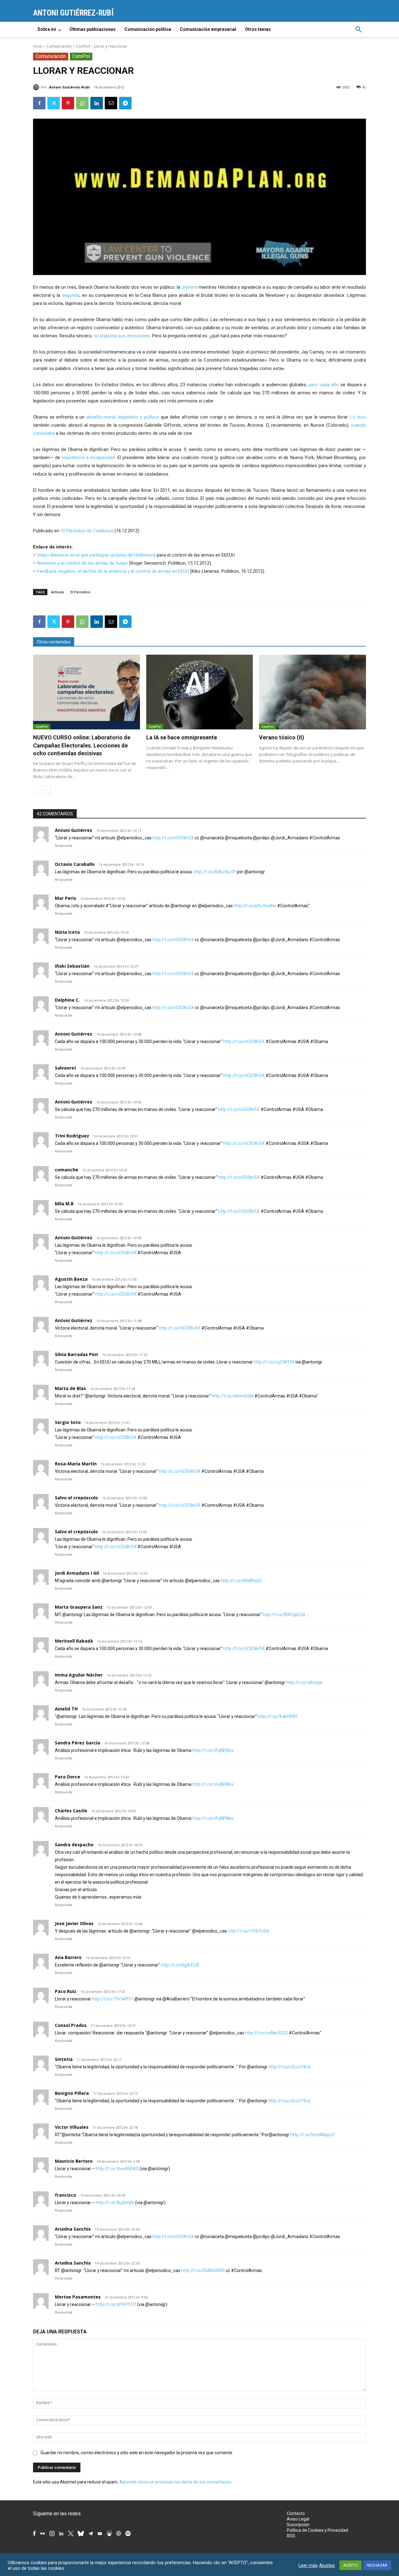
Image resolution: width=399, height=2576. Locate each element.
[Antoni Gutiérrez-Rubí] (37, 87)
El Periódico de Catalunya (87, 531)
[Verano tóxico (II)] (312, 692)
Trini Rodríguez (72, 1136)
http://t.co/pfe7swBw (255, 906)
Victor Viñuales (72, 2127)
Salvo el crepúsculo (76, 1498)
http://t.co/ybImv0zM (233, 1396)
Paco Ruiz (66, 1991)
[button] (358, 29)
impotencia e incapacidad (88, 458)
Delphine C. (67, 1000)
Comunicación (59, 46)
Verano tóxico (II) (282, 737)
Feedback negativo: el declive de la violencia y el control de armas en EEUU (113, 571)
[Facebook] (39, 103)
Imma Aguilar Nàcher (79, 1675)
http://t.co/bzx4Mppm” (313, 2135)
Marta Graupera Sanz (79, 1607)
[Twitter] (54, 103)
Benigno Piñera (72, 2093)
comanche (67, 1170)
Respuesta (64, 846)
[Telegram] (125, 103)
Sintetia (64, 2059)
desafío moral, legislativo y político (123, 417)
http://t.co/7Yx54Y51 (113, 1999)
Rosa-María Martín (76, 1464)
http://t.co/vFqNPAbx (213, 1750)
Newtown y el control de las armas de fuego (82, 563)
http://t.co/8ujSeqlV (115, 2203)
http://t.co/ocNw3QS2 (267, 2033)
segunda (71, 295)
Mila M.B (64, 1204)
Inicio (38, 46)
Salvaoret (66, 1068)
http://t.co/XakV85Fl (278, 1716)
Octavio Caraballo (75, 864)
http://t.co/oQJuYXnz (290, 2067)
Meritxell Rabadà (74, 1641)
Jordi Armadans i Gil (77, 1573)
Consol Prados (71, 2025)
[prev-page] (37, 790)
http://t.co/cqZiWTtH (274, 1362)
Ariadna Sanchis (73, 2229)
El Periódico (80, 592)
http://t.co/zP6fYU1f (116, 2304)
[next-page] (47, 790)
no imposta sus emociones (122, 336)
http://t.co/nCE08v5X (173, 838)
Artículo (58, 592)
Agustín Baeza (71, 1279)
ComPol (83, 46)
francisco (65, 2195)
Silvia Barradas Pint (77, 1354)
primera (190, 287)
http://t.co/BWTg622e (284, 1615)
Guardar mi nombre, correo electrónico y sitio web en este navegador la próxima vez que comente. (137, 2453)
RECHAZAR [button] (377, 2565)
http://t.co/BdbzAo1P (215, 872)
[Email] (111, 103)
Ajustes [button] (327, 2565)
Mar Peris (65, 898)
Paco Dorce (67, 1777)
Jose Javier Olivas (74, 1923)
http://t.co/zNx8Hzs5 (241, 1581)
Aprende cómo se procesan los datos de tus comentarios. (176, 2482)
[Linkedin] (97, 103)
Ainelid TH (66, 1709)
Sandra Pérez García (77, 1743)
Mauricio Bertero (74, 2161)
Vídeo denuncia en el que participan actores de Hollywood (96, 555)
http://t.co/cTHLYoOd (249, 1931)
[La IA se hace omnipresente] (200, 692)
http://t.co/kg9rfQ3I (180, 1965)
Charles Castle (71, 1811)
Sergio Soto (68, 1422)
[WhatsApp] (82, 103)
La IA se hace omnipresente (182, 737)
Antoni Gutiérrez (74, 830)
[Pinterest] (68, 103)
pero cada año (324, 385)
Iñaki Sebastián (72, 966)
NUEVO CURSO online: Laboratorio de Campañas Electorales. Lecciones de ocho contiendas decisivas (82, 745)
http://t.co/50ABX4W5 (203, 2270)
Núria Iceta (67, 932)
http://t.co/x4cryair (305, 1682)
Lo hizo (358, 417)
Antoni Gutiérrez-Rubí (69, 87)
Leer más (308, 2565)
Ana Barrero (68, 1957)
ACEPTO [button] (351, 2565)
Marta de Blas (70, 1388)
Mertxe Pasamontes (78, 2297)
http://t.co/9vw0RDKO (117, 2169)
